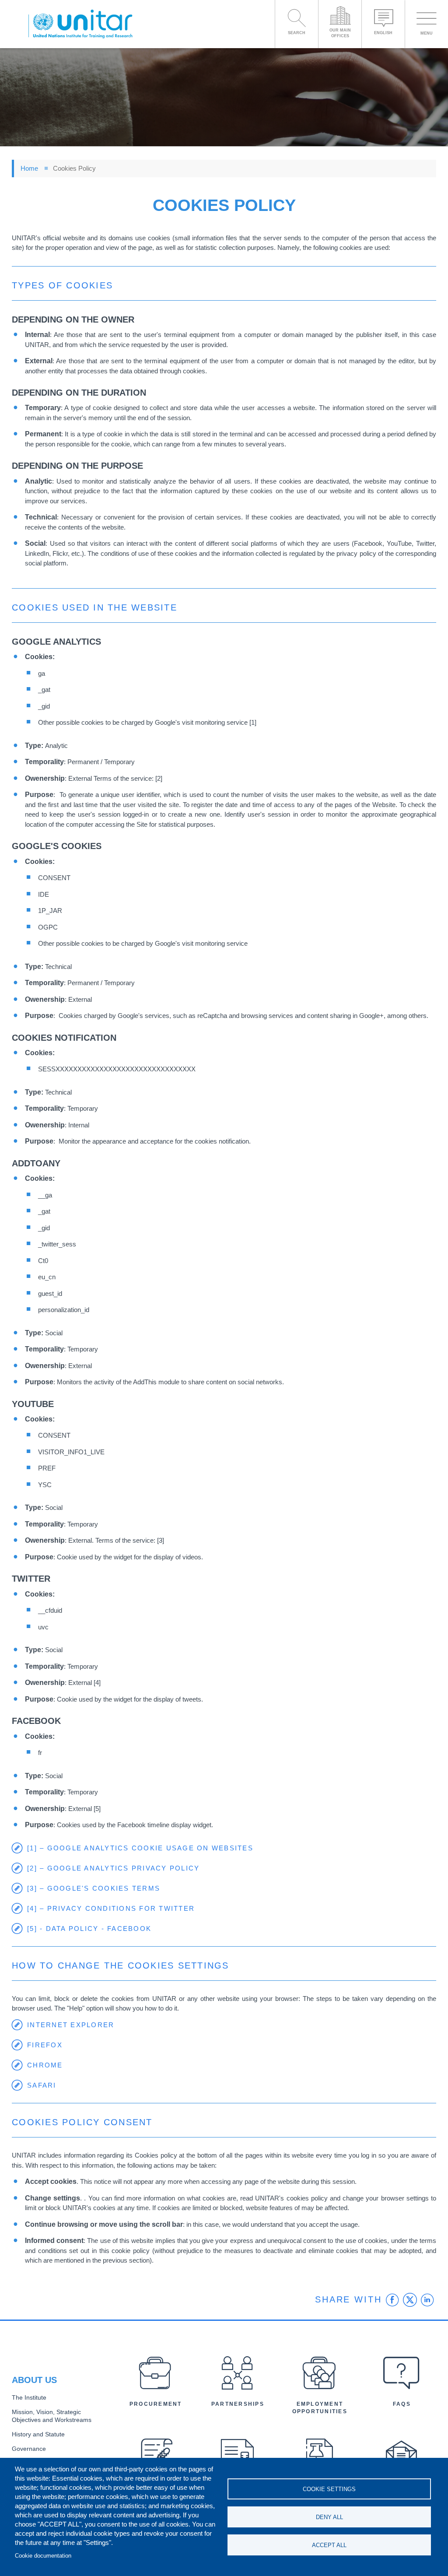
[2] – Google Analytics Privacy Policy (113, 1868)
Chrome (45, 2065)
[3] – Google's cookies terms (94, 1888)
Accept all (329, 2545)
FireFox (45, 2045)
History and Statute (38, 2434)
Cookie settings (329, 2489)
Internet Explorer (71, 2025)
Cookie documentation (43, 2556)
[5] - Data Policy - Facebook (89, 1928)
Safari (42, 2085)
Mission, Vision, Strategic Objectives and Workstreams (52, 2416)
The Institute (29, 2398)
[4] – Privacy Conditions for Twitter (111, 1908)
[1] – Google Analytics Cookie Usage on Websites (140, 1848)
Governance (29, 2449)
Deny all (329, 2517)
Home (29, 168)
